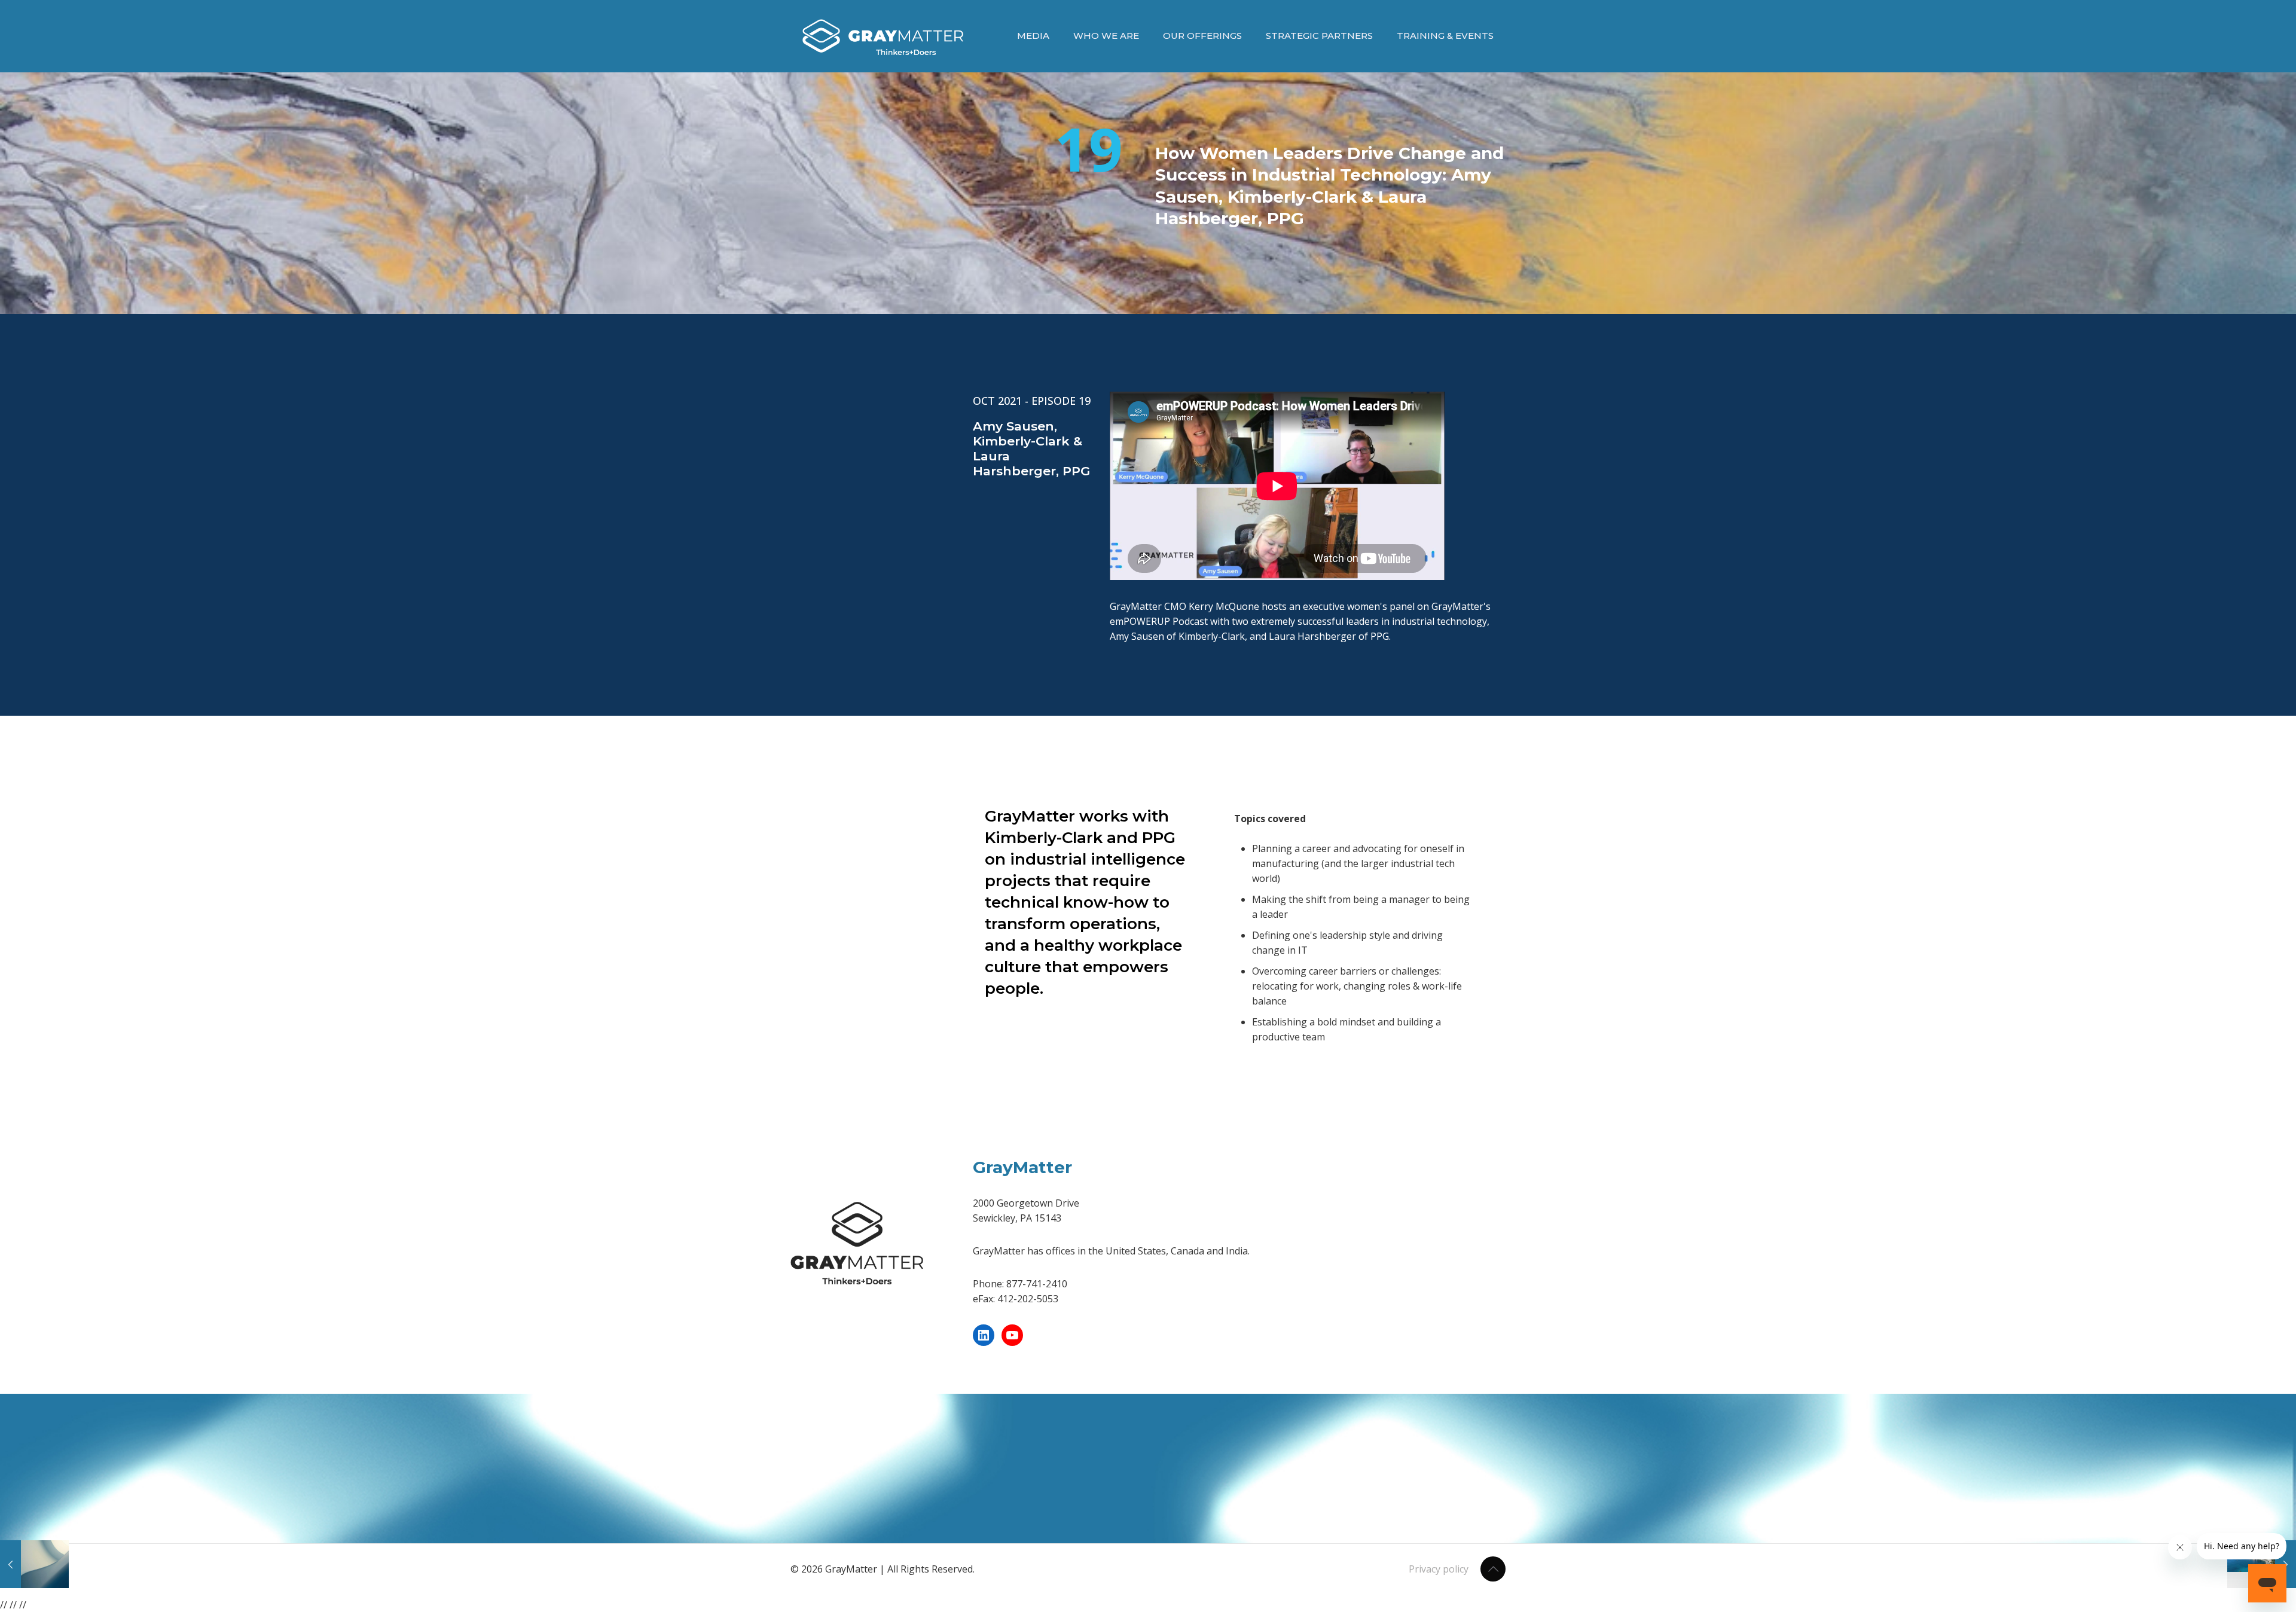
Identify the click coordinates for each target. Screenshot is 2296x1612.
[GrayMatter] (883, 36)
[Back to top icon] (1493, 1569)
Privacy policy (1439, 1569)
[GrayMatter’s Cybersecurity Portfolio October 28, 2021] (34, 1564)
